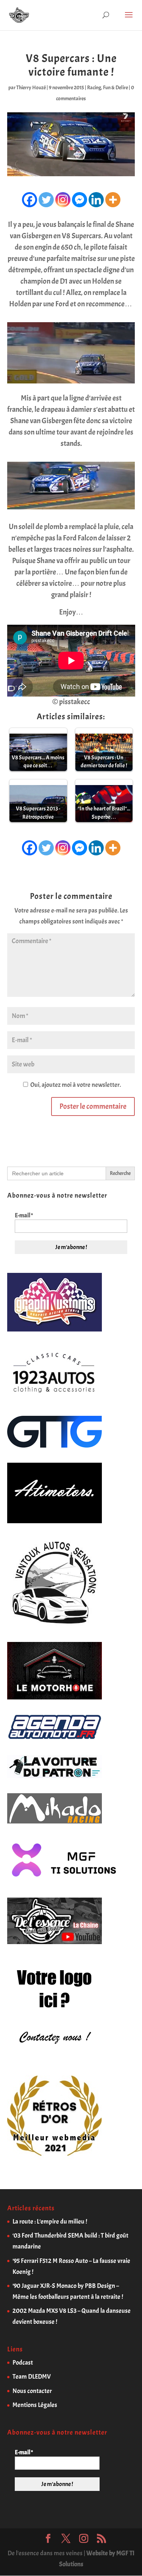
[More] (113, 200)
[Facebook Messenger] (80, 200)
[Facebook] (30, 200)
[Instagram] (63, 200)
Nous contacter (32, 2391)
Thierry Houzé (31, 88)
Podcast (23, 2363)
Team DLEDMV (32, 2377)
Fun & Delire (115, 88)
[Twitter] (46, 200)
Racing (94, 88)
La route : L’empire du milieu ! (50, 2221)
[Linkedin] (96, 200)
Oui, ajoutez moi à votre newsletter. (75, 1085)
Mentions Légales (35, 2405)
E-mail (24, 1215)
